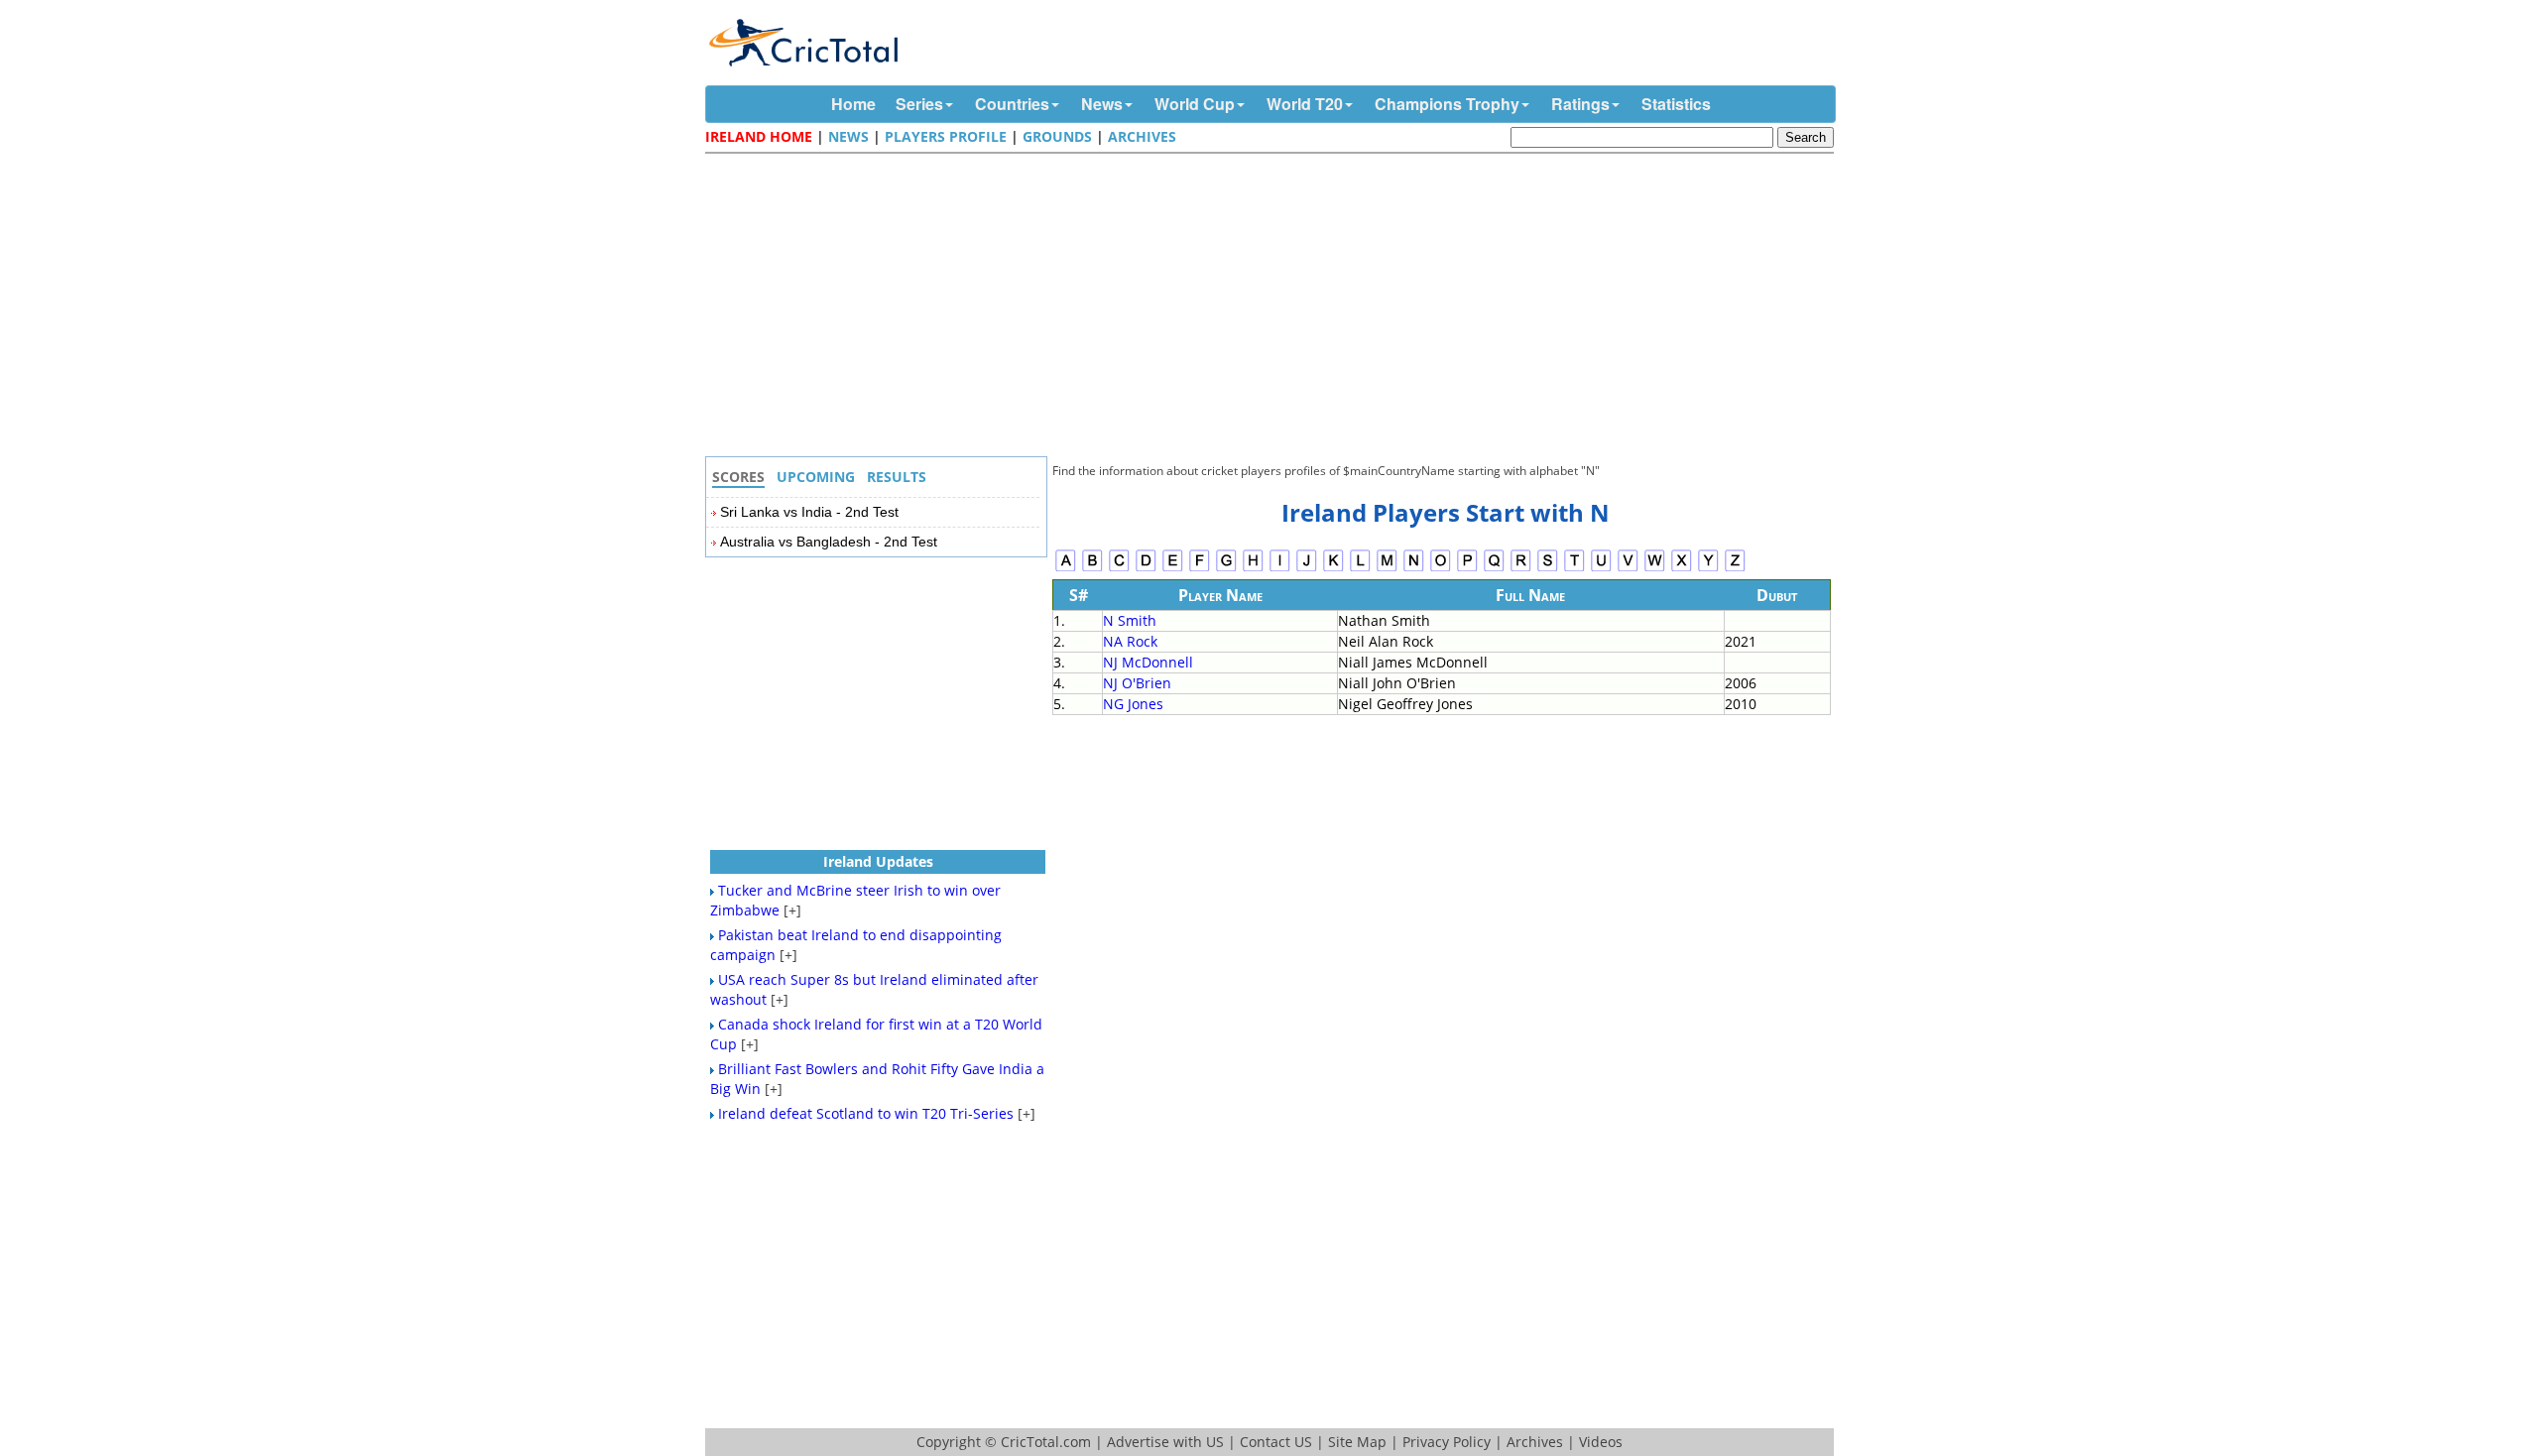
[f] (1200, 569)
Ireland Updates (878, 861)
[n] (1414, 569)
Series (919, 104)
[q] (1494, 569)
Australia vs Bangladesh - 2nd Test (829, 542)
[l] (1360, 569)
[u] (1601, 569)
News (1102, 104)
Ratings (1580, 104)
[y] (1708, 569)
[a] (1066, 569)
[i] (1280, 569)
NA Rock (1130, 641)
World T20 (1305, 104)
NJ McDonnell (1148, 662)
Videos (1601, 1442)
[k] (1333, 569)
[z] (1735, 569)
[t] (1574, 569)
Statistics (1676, 104)
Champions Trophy (1447, 104)
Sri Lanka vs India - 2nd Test (809, 512)
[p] (1467, 569)
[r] (1521, 569)
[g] (1226, 569)
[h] (1253, 569)
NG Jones (1133, 704)
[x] (1682, 569)
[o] (1441, 569)
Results (897, 477)
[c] (1119, 569)
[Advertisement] (1274, 307)
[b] (1092, 569)
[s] (1548, 569)
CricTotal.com (1046, 1442)
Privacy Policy (1447, 1442)
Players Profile (946, 136)
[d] (1146, 569)
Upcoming (816, 477)
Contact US (1276, 1442)
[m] (1387, 569)
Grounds (1057, 136)
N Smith (1130, 620)
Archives (1142, 136)
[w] (1655, 569)
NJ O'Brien (1137, 683)
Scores (738, 477)
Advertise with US (1165, 1442)
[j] (1307, 569)
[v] (1628, 569)
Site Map (1357, 1442)
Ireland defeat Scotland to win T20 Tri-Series (866, 1113)
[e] (1173, 569)
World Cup (1195, 104)
